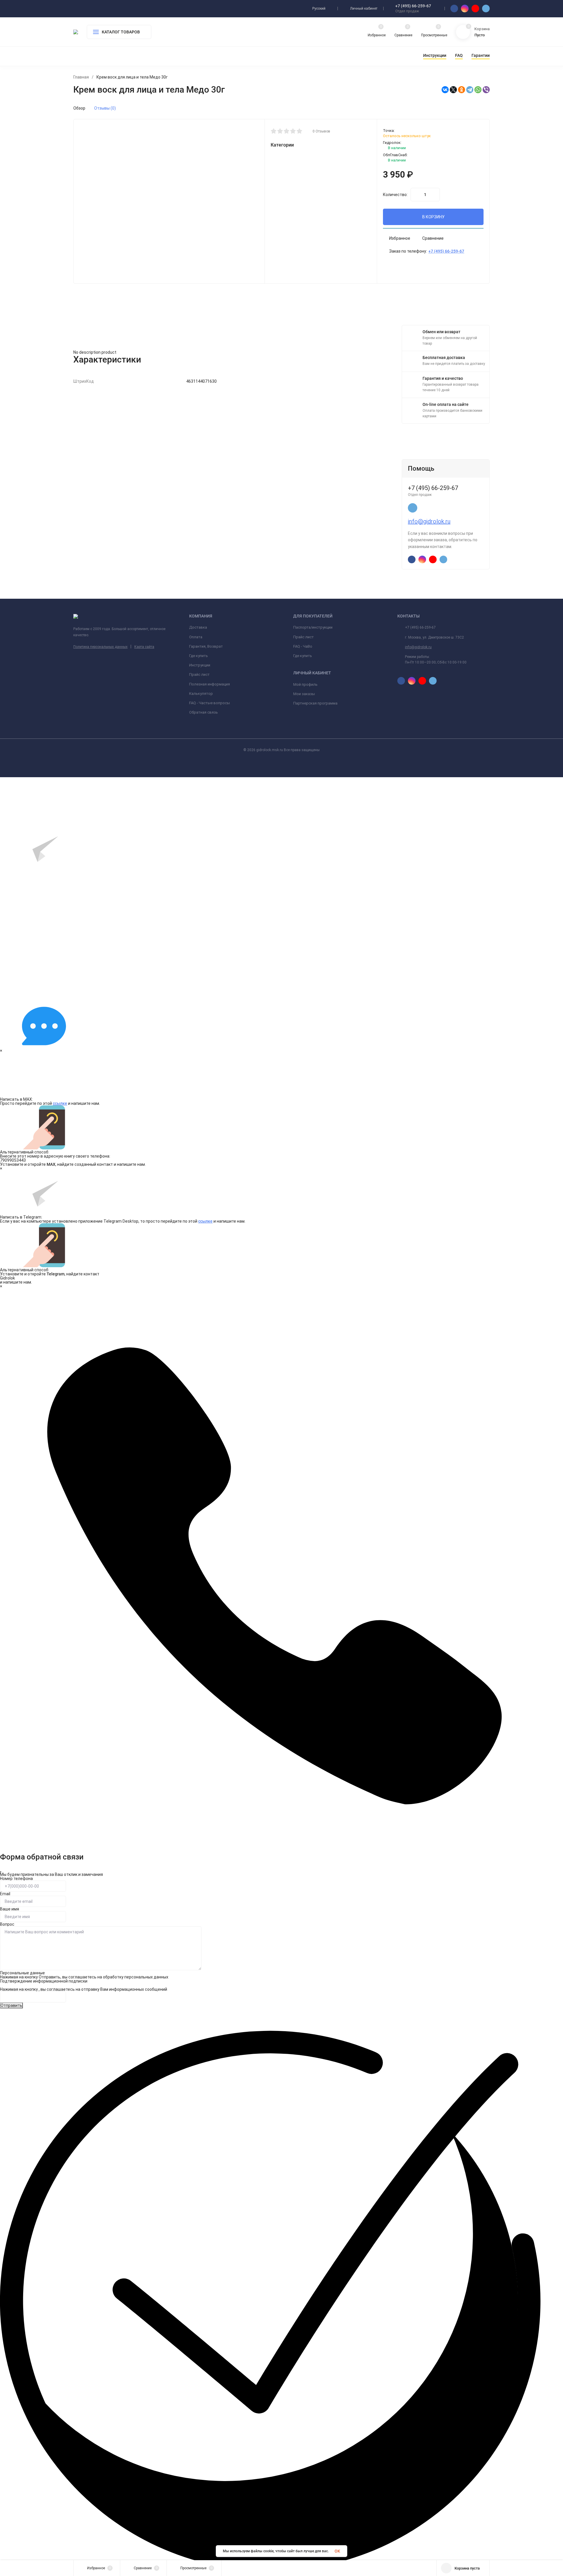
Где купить (199, 656)
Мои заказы (304, 694)
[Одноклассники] (462, 90)
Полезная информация (210, 684)
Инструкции (200, 665)
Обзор (79, 108)
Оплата (196, 637)
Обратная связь (204, 712)
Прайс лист (199, 674)
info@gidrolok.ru (429, 521)
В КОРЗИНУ (433, 217)
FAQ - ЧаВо (303, 646)
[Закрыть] (1, 1872)
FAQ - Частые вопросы (210, 703)
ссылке (60, 1103)
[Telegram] (470, 90)
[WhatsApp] (478, 90)
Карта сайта (144, 647)
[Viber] (486, 90)
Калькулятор (201, 694)
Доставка (198, 627)
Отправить (11, 2005)
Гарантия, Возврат (206, 646)
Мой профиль (305, 684)
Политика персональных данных (100, 647)
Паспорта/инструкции (313, 627)
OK (337, 2551)
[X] (453, 90)
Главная (81, 77)
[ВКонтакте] (445, 90)
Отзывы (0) (105, 108)
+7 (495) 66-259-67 (413, 6)
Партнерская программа (315, 703)
